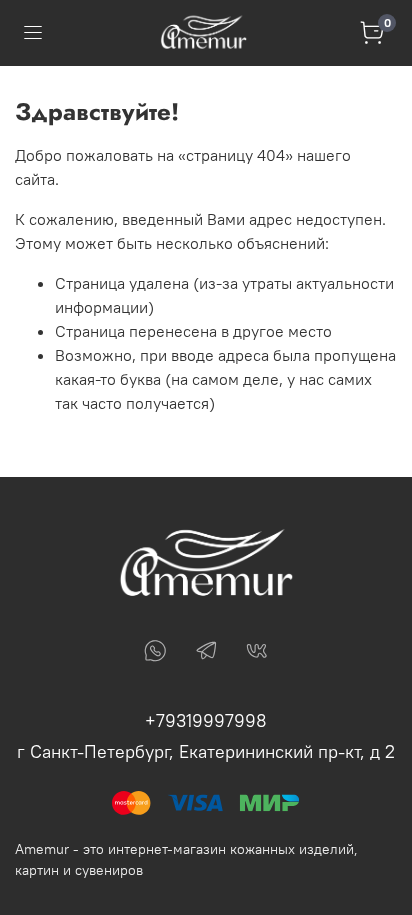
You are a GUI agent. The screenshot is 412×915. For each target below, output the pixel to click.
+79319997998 (206, 720)
